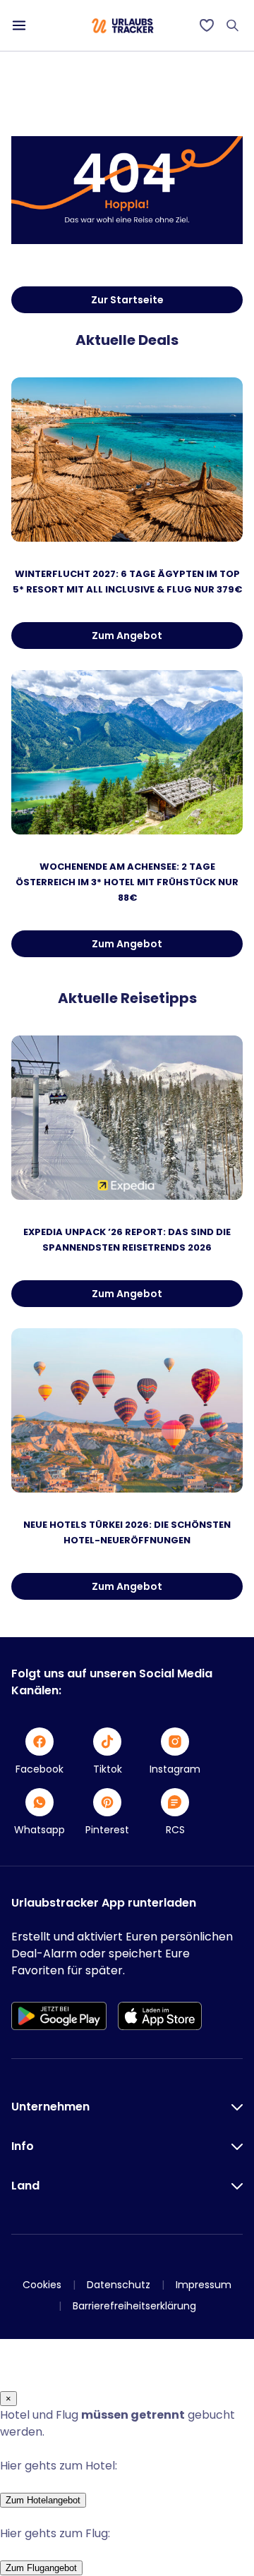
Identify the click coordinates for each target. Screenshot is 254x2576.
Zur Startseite (127, 300)
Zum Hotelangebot (43, 2500)
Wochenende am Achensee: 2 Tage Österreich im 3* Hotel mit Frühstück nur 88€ (127, 882)
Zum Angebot (127, 636)
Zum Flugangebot (41, 2568)
